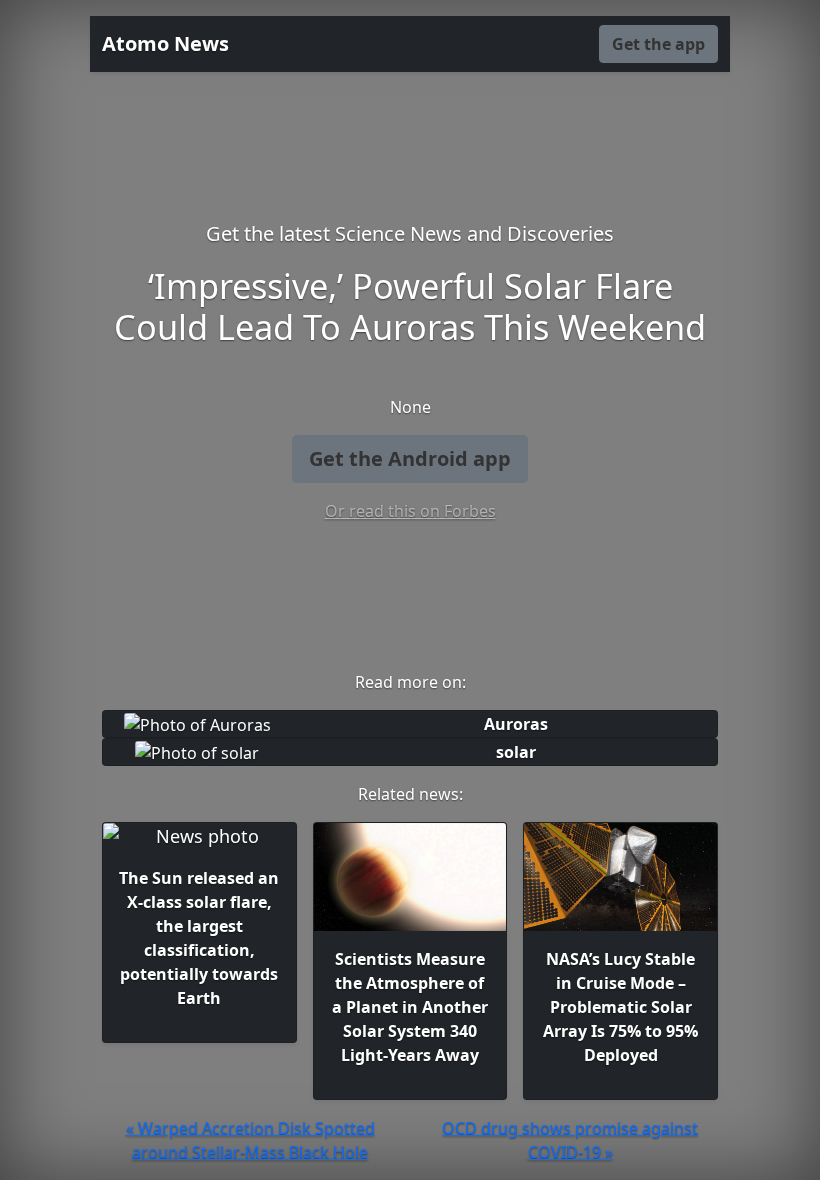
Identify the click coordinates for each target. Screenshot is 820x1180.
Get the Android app (410, 458)
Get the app (658, 44)
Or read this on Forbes (410, 511)
